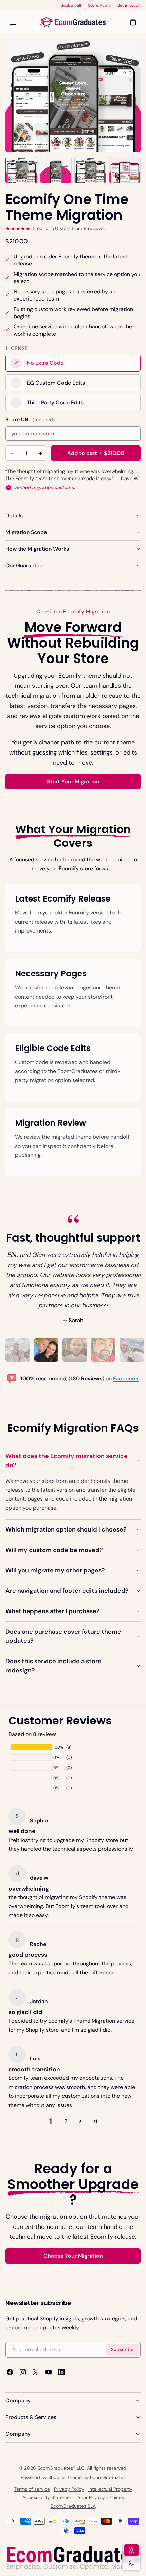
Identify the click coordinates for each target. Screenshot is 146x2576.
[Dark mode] (131, 2563)
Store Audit (99, 5)
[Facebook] (10, 2372)
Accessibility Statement (48, 2497)
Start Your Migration (73, 782)
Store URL (30, 419)
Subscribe (122, 2350)
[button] (80, 2121)
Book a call (71, 5)
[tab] (18, 1350)
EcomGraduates (108, 2477)
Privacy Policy (69, 2489)
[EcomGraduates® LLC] (73, 22)
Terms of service (32, 2489)
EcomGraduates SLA (73, 2506)
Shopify (56, 2477)
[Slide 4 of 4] (125, 170)
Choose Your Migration (73, 2256)
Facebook (126, 1378)
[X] (36, 2372)
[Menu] (13, 22)
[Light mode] (131, 2550)
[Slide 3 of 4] (90, 170)
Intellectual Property (110, 2489)
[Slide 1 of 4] (21, 170)
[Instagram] (23, 2372)
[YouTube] (49, 2372)
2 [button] (66, 2121)
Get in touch (129, 5)
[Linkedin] (61, 2372)
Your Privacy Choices (101, 2497)
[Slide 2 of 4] (56, 170)
